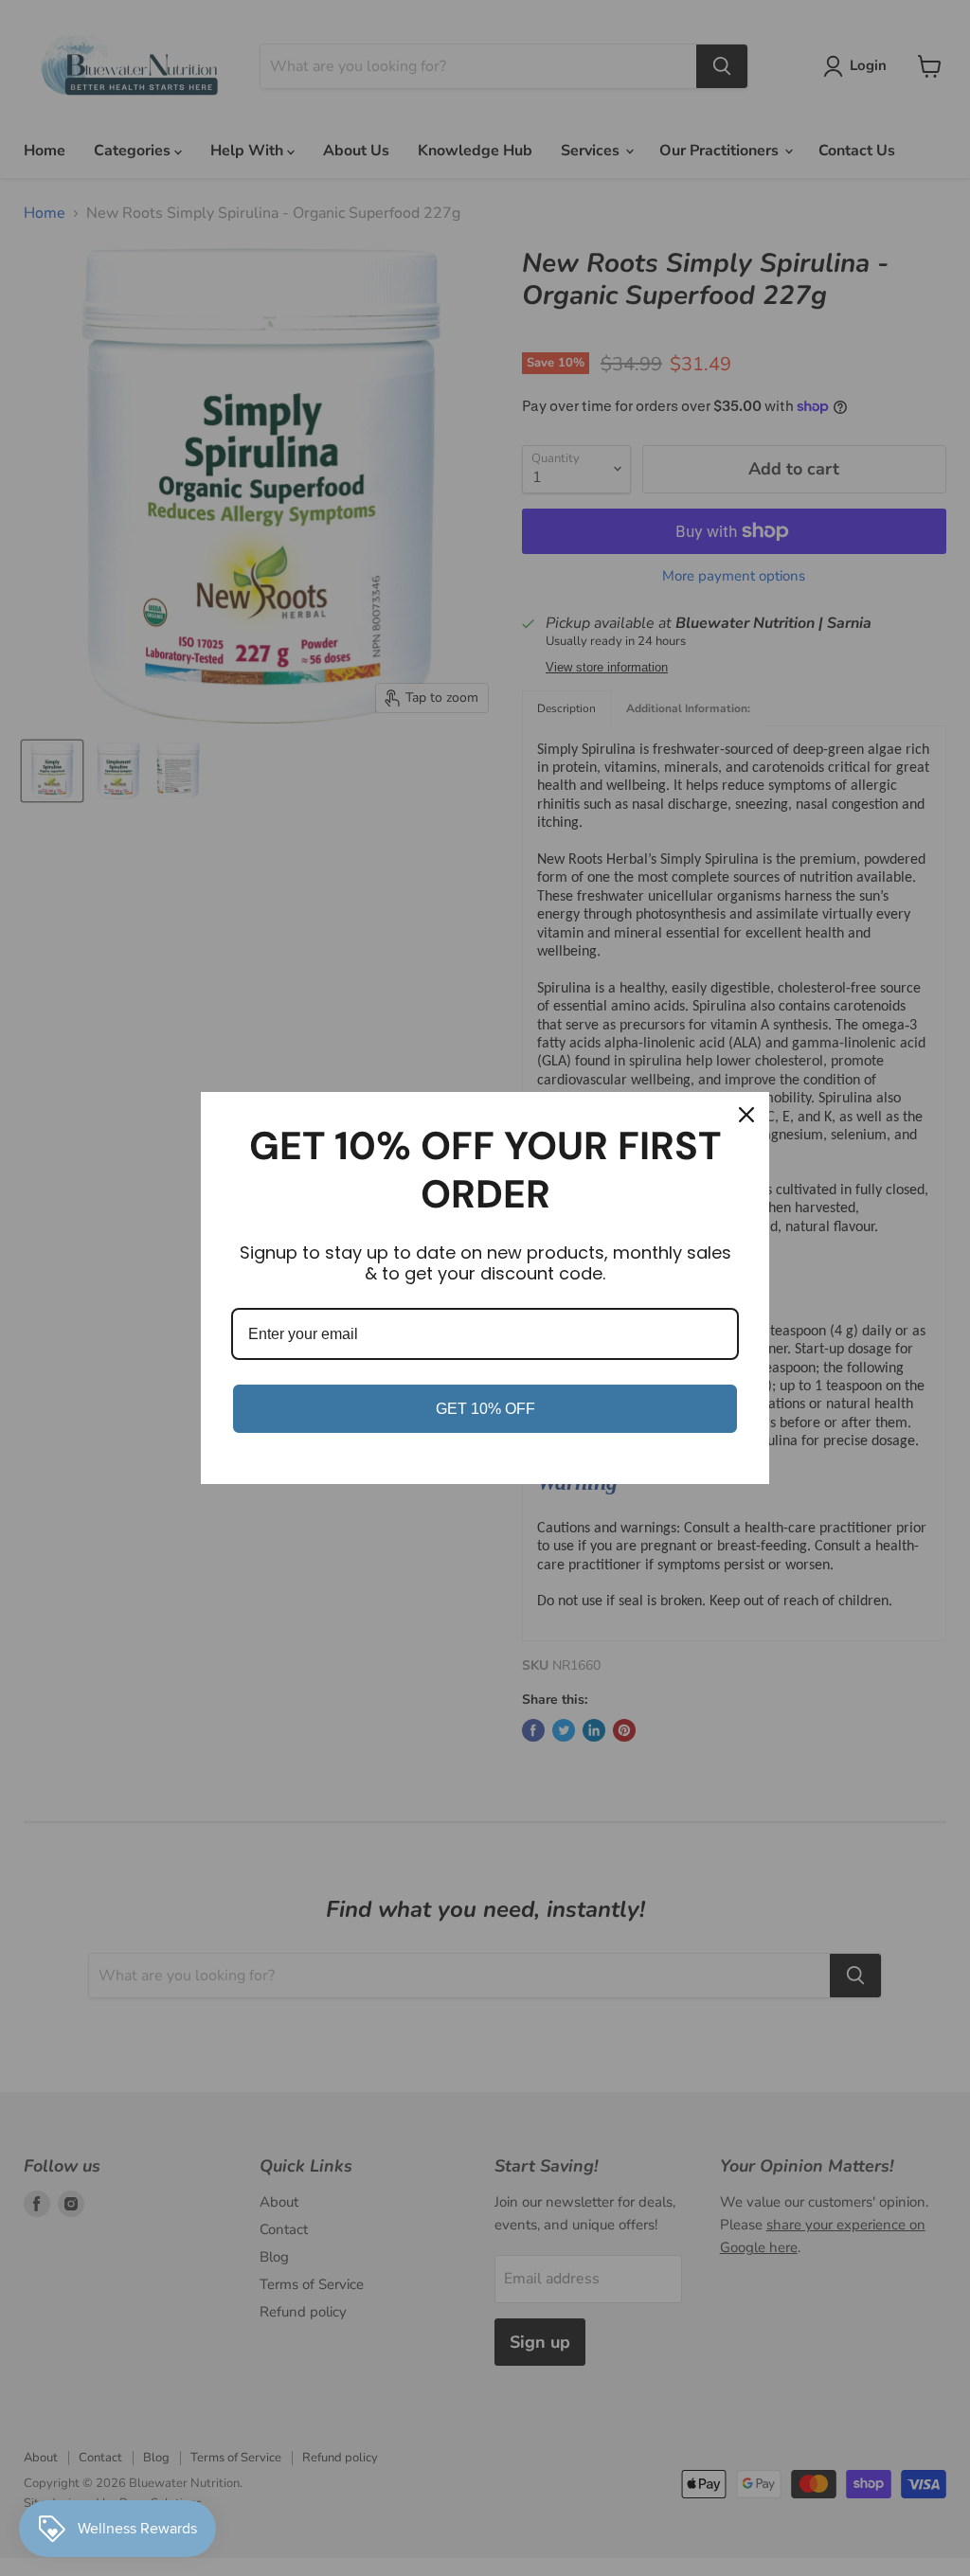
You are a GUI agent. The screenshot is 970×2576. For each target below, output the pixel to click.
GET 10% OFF (485, 1409)
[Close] (746, 1115)
